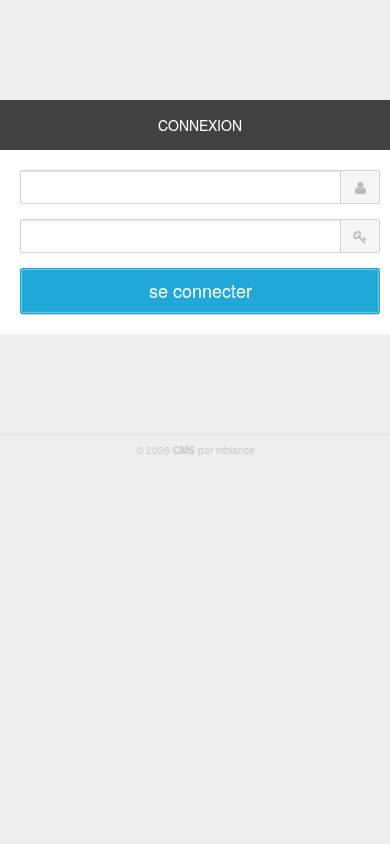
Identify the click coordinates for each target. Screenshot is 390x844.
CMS (184, 450)
